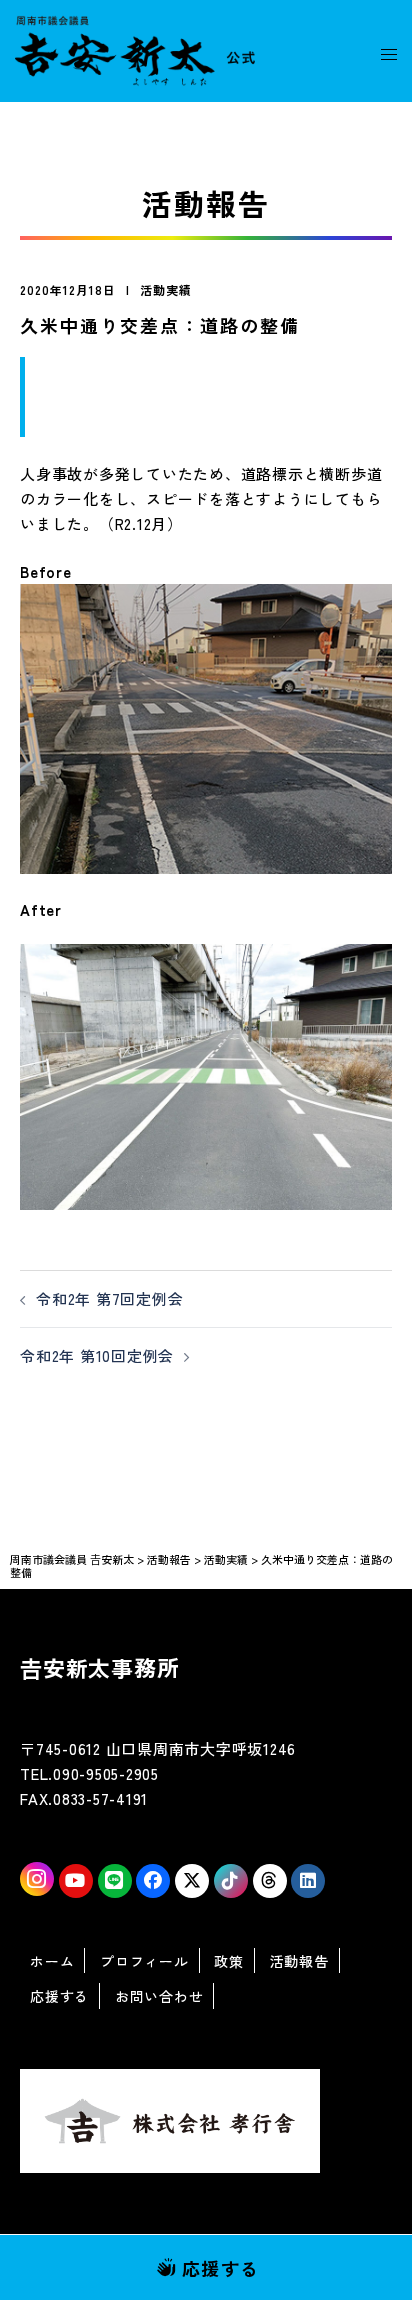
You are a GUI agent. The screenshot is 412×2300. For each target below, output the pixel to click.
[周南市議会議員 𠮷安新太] (135, 48)
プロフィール (144, 1961)
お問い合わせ (159, 1996)
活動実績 (166, 289)
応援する (221, 2268)
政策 (229, 1961)
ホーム (52, 1961)
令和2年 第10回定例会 (97, 1355)
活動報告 (299, 1961)
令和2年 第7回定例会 (109, 1298)
